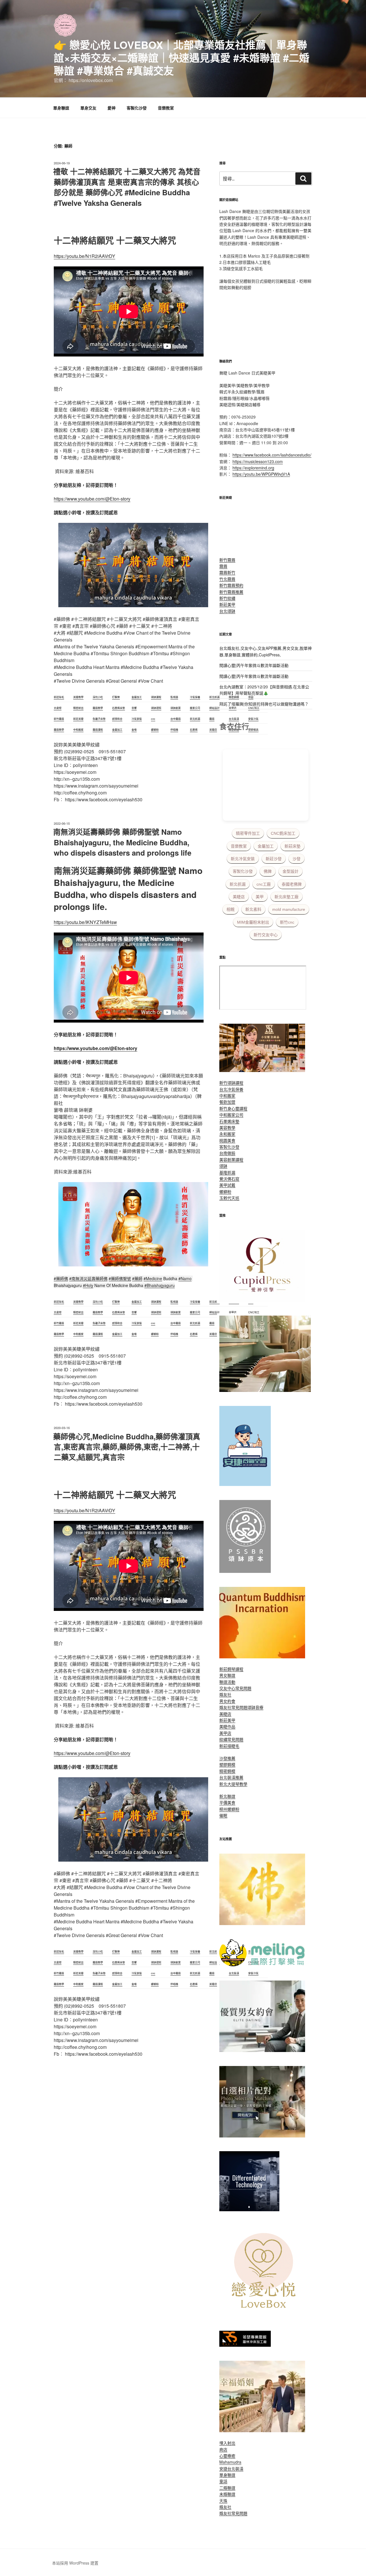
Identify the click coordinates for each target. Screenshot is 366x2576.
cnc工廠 (264, 884)
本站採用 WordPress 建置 (75, 2563)
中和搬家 (227, 1095)
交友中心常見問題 (235, 1688)
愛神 (112, 108)
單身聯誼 (61, 108)
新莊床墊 (293, 846)
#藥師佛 (61, 1278)
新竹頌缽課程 (231, 1083)
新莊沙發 (274, 859)
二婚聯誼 (227, 2488)
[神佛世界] (262, 1923)
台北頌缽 (227, 611)
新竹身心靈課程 (233, 1108)
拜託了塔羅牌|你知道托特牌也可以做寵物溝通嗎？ (264, 704)
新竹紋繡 (227, 598)
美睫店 (239, 897)
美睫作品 (227, 1726)
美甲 (260, 897)
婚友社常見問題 (233, 1707)
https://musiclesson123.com (258, 461)
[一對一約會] (262, 2050)
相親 (230, 909)
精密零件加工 (248, 833)
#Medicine (153, 1278)
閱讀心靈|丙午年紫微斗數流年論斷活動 (254, 665)
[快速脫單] (262, 2430)
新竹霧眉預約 (231, 585)
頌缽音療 (255, 1707)
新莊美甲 (227, 604)
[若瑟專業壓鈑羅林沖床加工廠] (245, 2345)
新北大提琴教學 (233, 1784)
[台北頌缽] (245, 1571)
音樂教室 (166, 108)
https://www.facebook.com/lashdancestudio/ (272, 455)
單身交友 (88, 108)
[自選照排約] (262, 2136)
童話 (223, 2481)
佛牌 (268, 871)
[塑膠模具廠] (249, 2210)
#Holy (88, 1285)
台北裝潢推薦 (231, 1777)
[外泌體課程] (262, 1070)
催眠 (223, 1815)
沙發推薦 (227, 1758)
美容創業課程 (231, 1160)
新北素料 (253, 909)
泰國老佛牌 (292, 884)
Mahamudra (230, 2462)
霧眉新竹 (227, 572)
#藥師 (137, 1278)
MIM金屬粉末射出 (253, 922)
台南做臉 (227, 1153)
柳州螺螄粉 (229, 1809)
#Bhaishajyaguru (160, 1285)
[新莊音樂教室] (265, 1390)
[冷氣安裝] (245, 1484)
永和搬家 (227, 1134)
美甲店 (225, 1733)
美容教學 (227, 1127)
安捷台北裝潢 (231, 2469)
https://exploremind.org (253, 468)
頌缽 (223, 1166)
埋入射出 (227, 2443)
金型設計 (291, 871)
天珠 (223, 2501)
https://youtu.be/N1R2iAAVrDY (84, 256)
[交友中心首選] (262, 1300)
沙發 (297, 859)
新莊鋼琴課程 (231, 1669)
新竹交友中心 (266, 935)
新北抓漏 (238, 884)
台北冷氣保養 (231, 1089)
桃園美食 (227, 1140)
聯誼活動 (227, 1682)
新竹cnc (287, 922)
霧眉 (223, 566)
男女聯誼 (227, 1675)
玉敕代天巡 (229, 1198)
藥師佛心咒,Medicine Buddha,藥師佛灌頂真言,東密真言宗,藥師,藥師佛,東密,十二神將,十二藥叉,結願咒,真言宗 (127, 1447)
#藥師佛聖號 (120, 1278)
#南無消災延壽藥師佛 (88, 1278)
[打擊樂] (262, 1965)
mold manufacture (289, 909)
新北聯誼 (227, 1796)
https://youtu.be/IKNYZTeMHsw (85, 922)
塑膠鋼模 (227, 1764)
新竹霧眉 (227, 560)
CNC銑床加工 (283, 833)
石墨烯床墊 (229, 1121)
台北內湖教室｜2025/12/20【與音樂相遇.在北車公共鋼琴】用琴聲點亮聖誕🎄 (264, 690)
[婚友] (265, 2315)
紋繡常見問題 (231, 1739)
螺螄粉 (225, 1192)
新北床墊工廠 (287, 897)
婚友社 (225, 1694)
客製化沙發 (137, 108)
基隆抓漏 (227, 1172)
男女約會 (227, 1701)
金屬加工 (266, 846)
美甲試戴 (227, 1185)
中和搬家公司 (231, 1115)
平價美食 (227, 1802)
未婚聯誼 (227, 2494)
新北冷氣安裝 (243, 859)
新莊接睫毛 (229, 1746)
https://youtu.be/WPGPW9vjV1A (261, 474)
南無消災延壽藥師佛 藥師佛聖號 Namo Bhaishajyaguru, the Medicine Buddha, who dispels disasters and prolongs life (122, 842)
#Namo (185, 1278)
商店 (223, 2449)
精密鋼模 (227, 1771)
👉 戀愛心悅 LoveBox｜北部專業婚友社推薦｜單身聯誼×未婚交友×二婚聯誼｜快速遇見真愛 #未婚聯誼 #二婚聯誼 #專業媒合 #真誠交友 (182, 57)
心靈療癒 (227, 2456)
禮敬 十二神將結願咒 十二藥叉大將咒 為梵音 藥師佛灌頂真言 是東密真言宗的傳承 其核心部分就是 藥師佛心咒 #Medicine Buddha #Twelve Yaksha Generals (127, 187)
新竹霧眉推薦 (231, 592)
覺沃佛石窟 (229, 1179)
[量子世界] (262, 1657)
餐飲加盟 (227, 1102)
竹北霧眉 (227, 579)
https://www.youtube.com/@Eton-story (92, 499)
